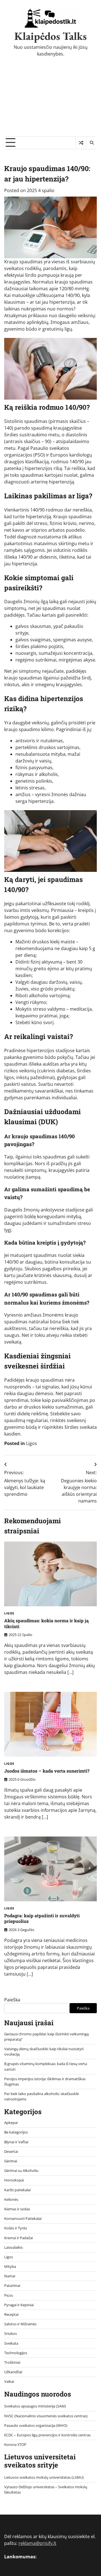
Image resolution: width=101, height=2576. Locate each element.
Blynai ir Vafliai (16, 2142)
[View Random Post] (81, 143)
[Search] (91, 143)
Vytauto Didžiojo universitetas (29, 2487)
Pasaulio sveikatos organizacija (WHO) (36, 2425)
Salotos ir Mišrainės (20, 2324)
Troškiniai (12, 2362)
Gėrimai (11, 2161)
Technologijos (16, 2353)
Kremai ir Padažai (19, 2238)
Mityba (10, 2266)
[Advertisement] (50, 101)
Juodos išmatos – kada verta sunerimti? (47, 1771)
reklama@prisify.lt (37, 2543)
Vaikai (9, 2381)
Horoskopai (14, 2180)
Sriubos (11, 2333)
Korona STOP (15, 2444)
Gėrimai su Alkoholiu (21, 2171)
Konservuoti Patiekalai (23, 2218)
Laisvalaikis (13, 2247)
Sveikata (11, 2343)
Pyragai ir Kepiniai (19, 2305)
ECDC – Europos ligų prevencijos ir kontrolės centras (47, 2435)
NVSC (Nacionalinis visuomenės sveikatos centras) (46, 2416)
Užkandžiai (13, 2372)
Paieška (12, 2000)
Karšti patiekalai (17, 2190)
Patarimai (12, 2285)
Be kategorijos (16, 2132)
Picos (9, 2295)
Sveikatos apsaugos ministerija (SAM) (35, 2406)
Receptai (11, 2314)
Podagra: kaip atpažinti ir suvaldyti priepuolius (42, 1918)
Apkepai (11, 2123)
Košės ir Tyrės (16, 2228)
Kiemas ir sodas (17, 2209)
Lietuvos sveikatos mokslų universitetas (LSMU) (44, 2477)
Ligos (32, 1443)
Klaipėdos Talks (50, 36)
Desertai (11, 2151)
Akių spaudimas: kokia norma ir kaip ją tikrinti (46, 1623)
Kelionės (11, 2199)
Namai (10, 2276)
